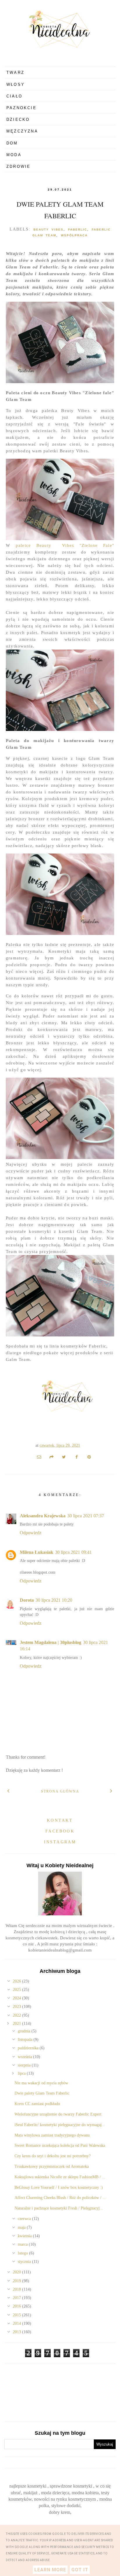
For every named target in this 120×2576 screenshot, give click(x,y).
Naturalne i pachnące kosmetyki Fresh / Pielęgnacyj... (59, 2208)
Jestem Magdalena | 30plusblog (51, 1642)
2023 (17, 2007)
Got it (80, 2570)
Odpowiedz (31, 1533)
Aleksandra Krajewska (43, 1516)
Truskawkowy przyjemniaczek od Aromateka (52, 2166)
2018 (17, 2289)
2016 (17, 2306)
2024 (17, 1998)
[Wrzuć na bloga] (52, 1457)
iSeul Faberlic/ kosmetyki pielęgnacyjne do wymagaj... (60, 2125)
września (25, 2057)
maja (22, 2227)
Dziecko (18, 119)
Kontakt (60, 1820)
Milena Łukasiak (37, 1552)
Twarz (15, 73)
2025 (17, 1990)
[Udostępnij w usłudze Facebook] (77, 1457)
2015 (17, 2315)
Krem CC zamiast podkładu (37, 2104)
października (29, 2048)
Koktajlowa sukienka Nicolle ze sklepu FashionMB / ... (60, 2177)
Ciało (14, 96)
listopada (26, 2040)
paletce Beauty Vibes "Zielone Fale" (65, 545)
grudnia (25, 2031)
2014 (17, 2323)
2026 (17, 1981)
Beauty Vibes (48, 229)
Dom (12, 143)
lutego (23, 2253)
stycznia (25, 2262)
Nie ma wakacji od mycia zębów (41, 2083)
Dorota (27, 1600)
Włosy (16, 84)
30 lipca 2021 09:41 (73, 1552)
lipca (22, 2073)
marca (23, 2244)
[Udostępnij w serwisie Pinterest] (89, 1457)
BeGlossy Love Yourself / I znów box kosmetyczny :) (59, 2187)
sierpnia (25, 2065)
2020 (17, 2272)
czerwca (25, 2219)
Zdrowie (18, 166)
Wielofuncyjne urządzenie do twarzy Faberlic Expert (58, 2114)
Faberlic (78, 229)
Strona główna (60, 1791)
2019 (17, 2281)
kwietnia (25, 2236)
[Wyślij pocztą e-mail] (39, 1457)
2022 (17, 2015)
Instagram (60, 1842)
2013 (17, 2332)
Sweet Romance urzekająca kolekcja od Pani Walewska (60, 2145)
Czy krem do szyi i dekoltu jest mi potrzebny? (53, 2156)
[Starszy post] (111, 1790)
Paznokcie (22, 108)
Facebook (60, 1831)
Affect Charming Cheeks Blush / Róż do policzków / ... (60, 2198)
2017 (17, 2298)
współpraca (74, 235)
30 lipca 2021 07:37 (86, 1516)
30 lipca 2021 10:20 (54, 1600)
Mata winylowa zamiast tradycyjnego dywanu (52, 2135)
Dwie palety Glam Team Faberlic (42, 2093)
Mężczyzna (22, 131)
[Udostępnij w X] (64, 1457)
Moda (14, 155)
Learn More (50, 2570)
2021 (17, 2023)
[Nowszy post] (9, 1790)
